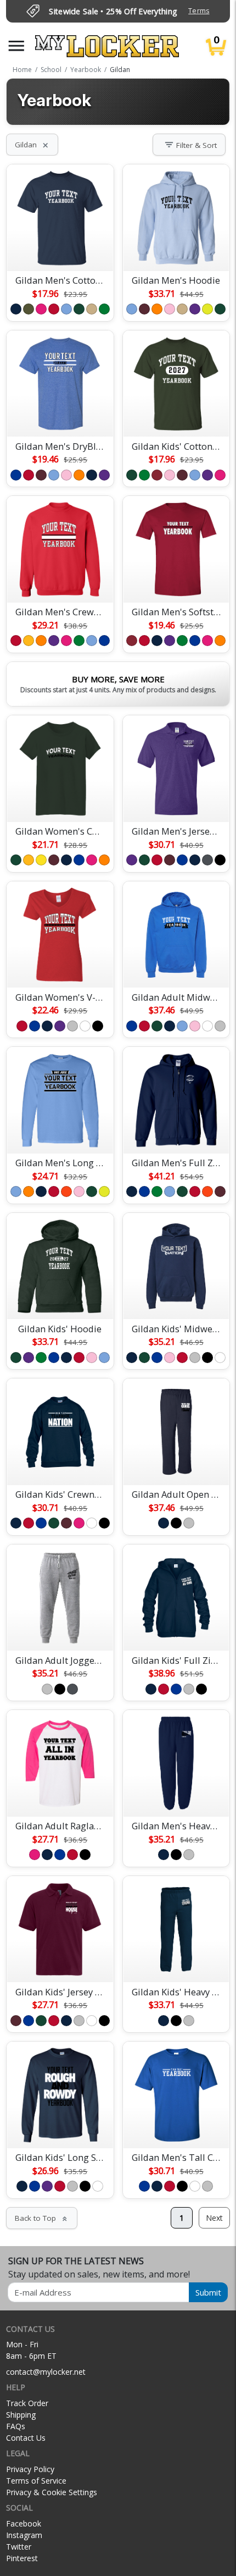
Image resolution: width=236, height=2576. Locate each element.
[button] (16, 46)
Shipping (21, 2415)
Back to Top (42, 2218)
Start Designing (60, 250)
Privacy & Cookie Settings (52, 2492)
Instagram (24, 2535)
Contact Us (26, 2438)
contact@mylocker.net (46, 2372)
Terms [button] (199, 11)
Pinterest (22, 2558)
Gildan (32, 145)
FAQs (16, 2426)
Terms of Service (36, 2481)
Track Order (27, 2403)
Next (214, 2218)
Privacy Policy (30, 2469)
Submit (208, 2292)
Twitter (19, 2547)
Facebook (24, 2523)
